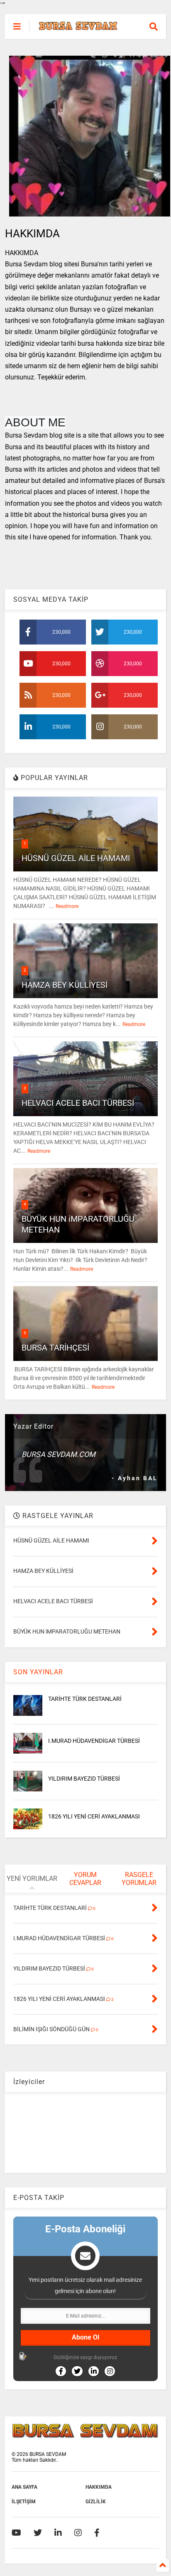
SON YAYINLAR (38, 1672)
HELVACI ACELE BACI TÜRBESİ (78, 1103)
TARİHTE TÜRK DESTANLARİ (85, 1699)
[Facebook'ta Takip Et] (61, 2371)
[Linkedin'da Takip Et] (94, 2371)
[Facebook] (97, 2533)
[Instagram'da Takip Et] (110, 2371)
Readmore (67, 906)
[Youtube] (16, 2533)
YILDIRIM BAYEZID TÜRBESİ (84, 1779)
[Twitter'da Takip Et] (77, 2371)
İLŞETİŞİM (24, 2502)
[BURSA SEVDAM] (78, 27)
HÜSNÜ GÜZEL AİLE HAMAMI (76, 858)
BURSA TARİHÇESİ (55, 1348)
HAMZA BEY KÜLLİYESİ (65, 985)
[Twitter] (38, 2533)
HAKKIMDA (99, 2487)
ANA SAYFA (24, 2487)
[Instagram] (78, 2533)
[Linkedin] (58, 2533)
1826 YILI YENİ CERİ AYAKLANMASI (94, 1816)
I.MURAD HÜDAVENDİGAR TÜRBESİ (94, 1741)
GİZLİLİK (96, 2502)
